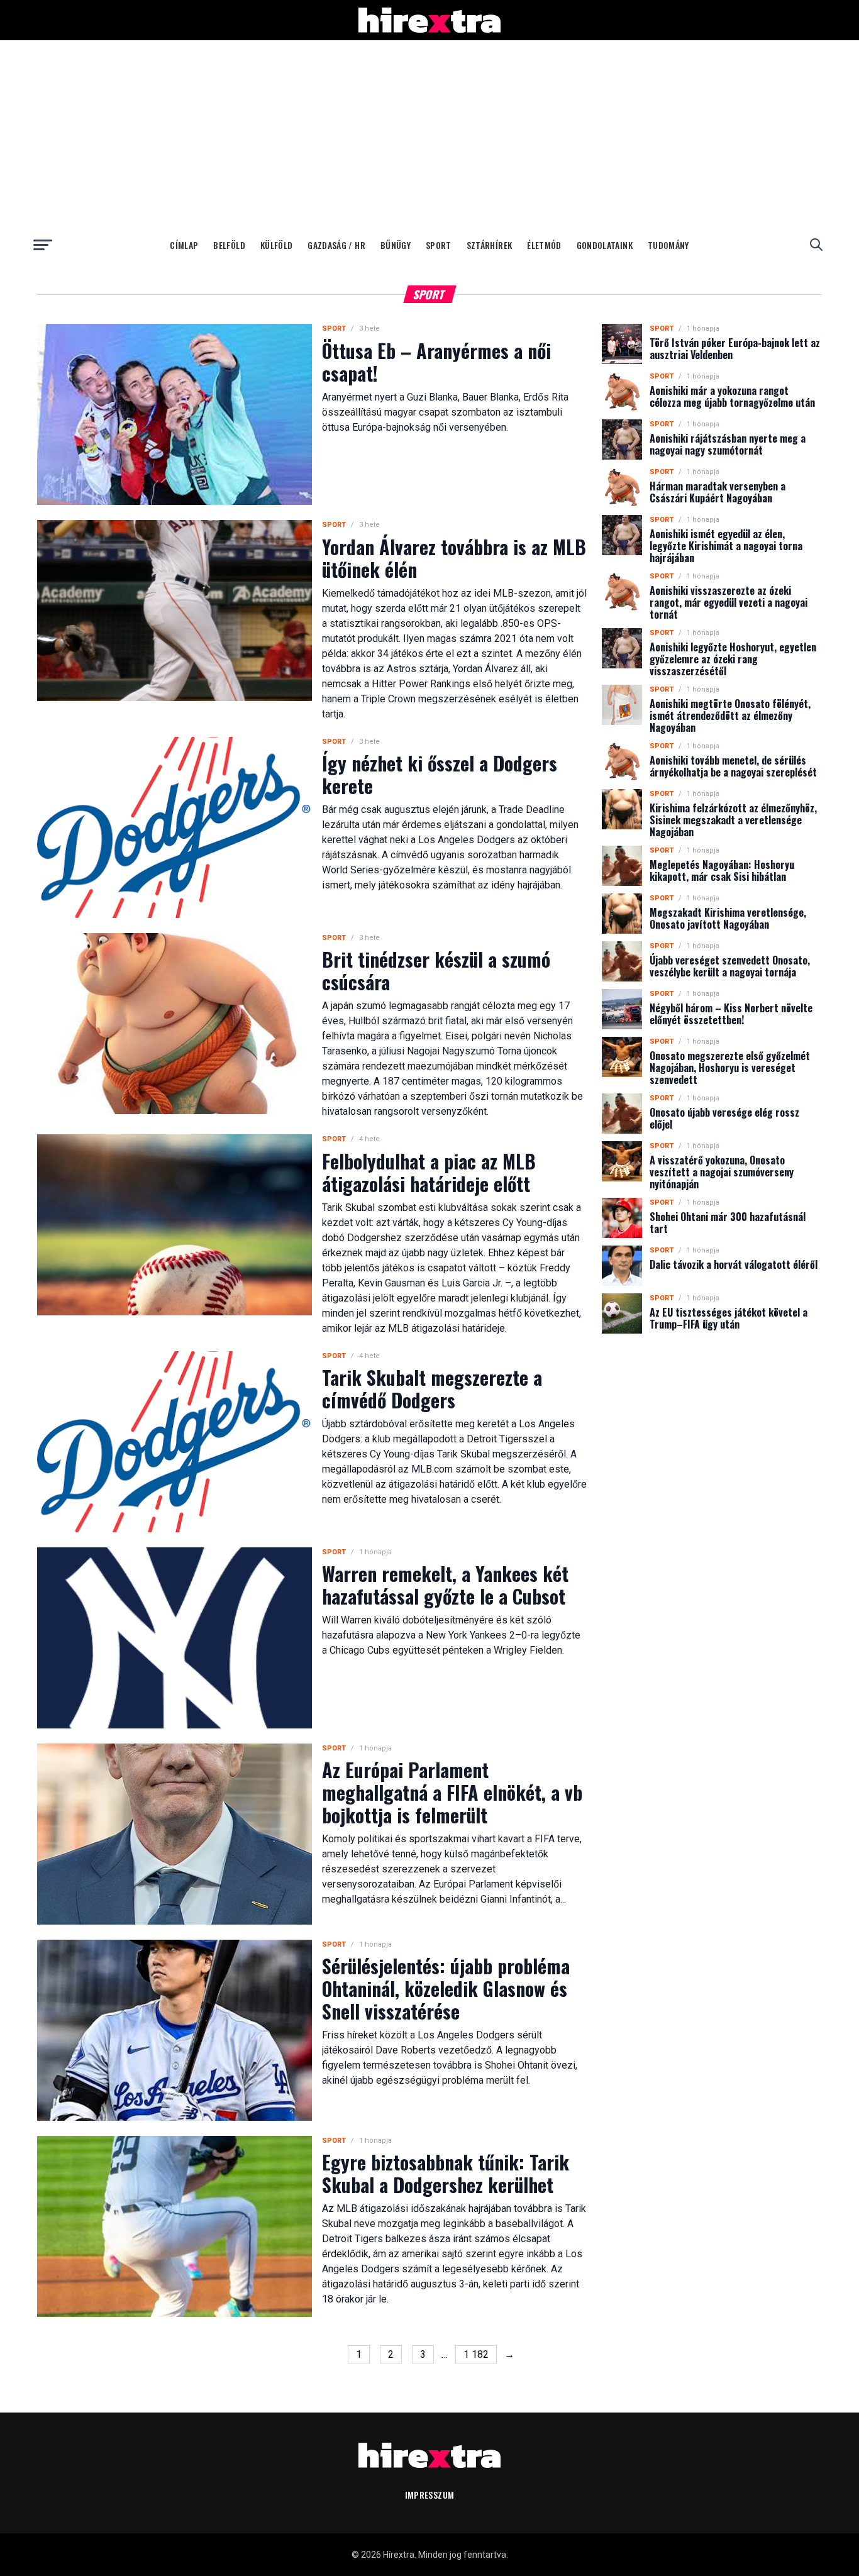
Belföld (229, 245)
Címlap (184, 245)
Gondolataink (605, 245)
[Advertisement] (429, 135)
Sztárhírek (490, 245)
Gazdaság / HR (336, 245)
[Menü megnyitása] (43, 245)
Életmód (544, 245)
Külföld (276, 245)
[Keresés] (816, 245)
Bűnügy (396, 245)
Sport (439, 245)
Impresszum (430, 2495)
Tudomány (668, 245)
